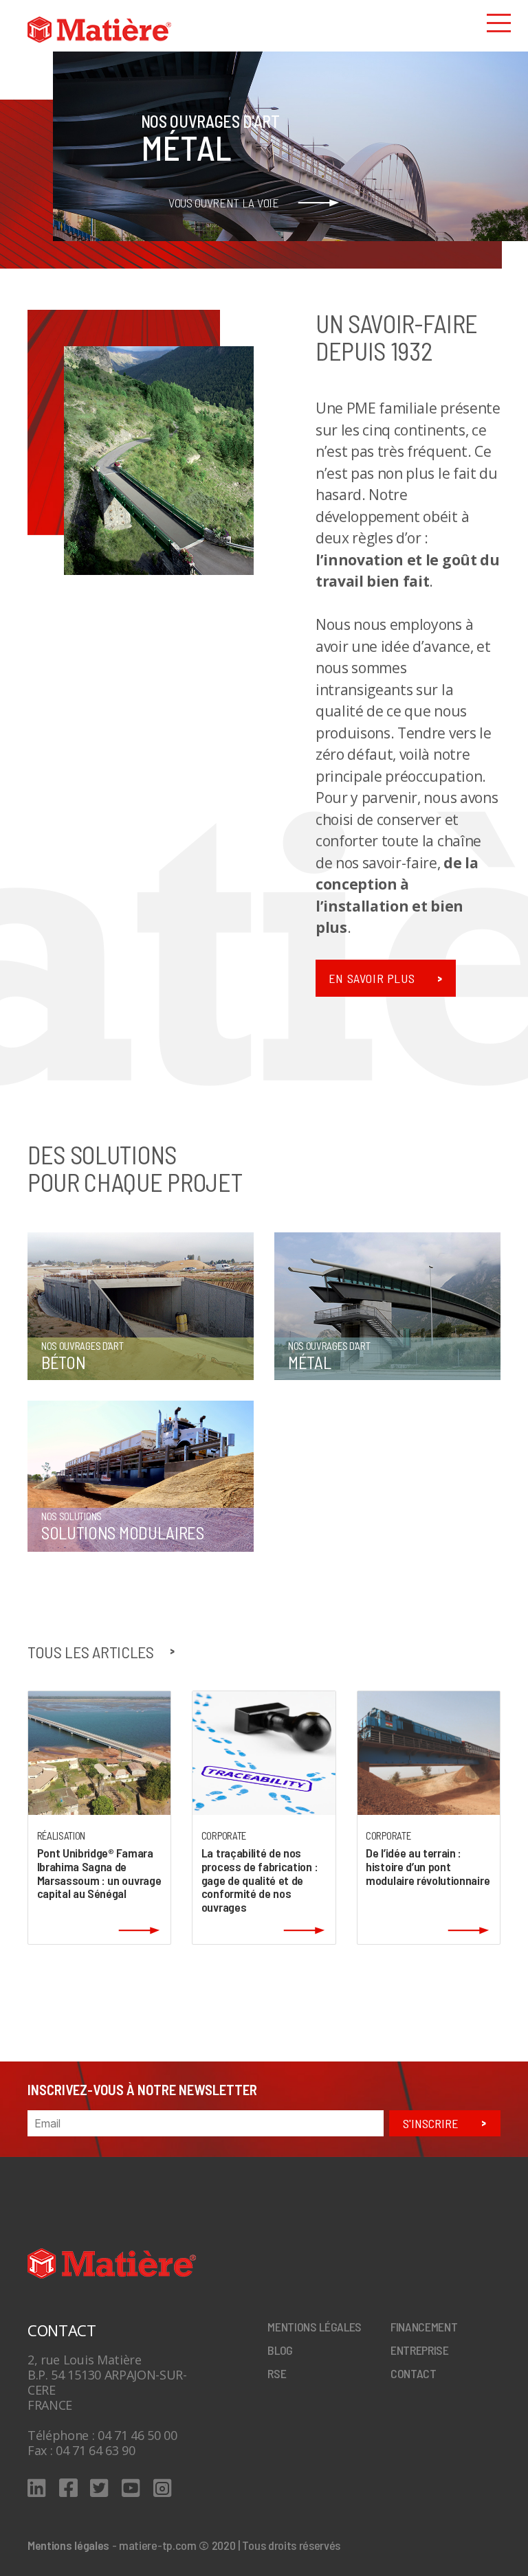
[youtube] (131, 2488)
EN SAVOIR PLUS (372, 978)
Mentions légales (315, 2327)
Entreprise (420, 2350)
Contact (414, 2373)
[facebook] (68, 2488)
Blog (280, 2350)
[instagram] (163, 2488)
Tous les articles (91, 1652)
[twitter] (99, 2488)
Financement (424, 2327)
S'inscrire (431, 2123)
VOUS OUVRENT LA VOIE (224, 203)
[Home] (99, 30)
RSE (277, 2373)
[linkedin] (37, 2488)
